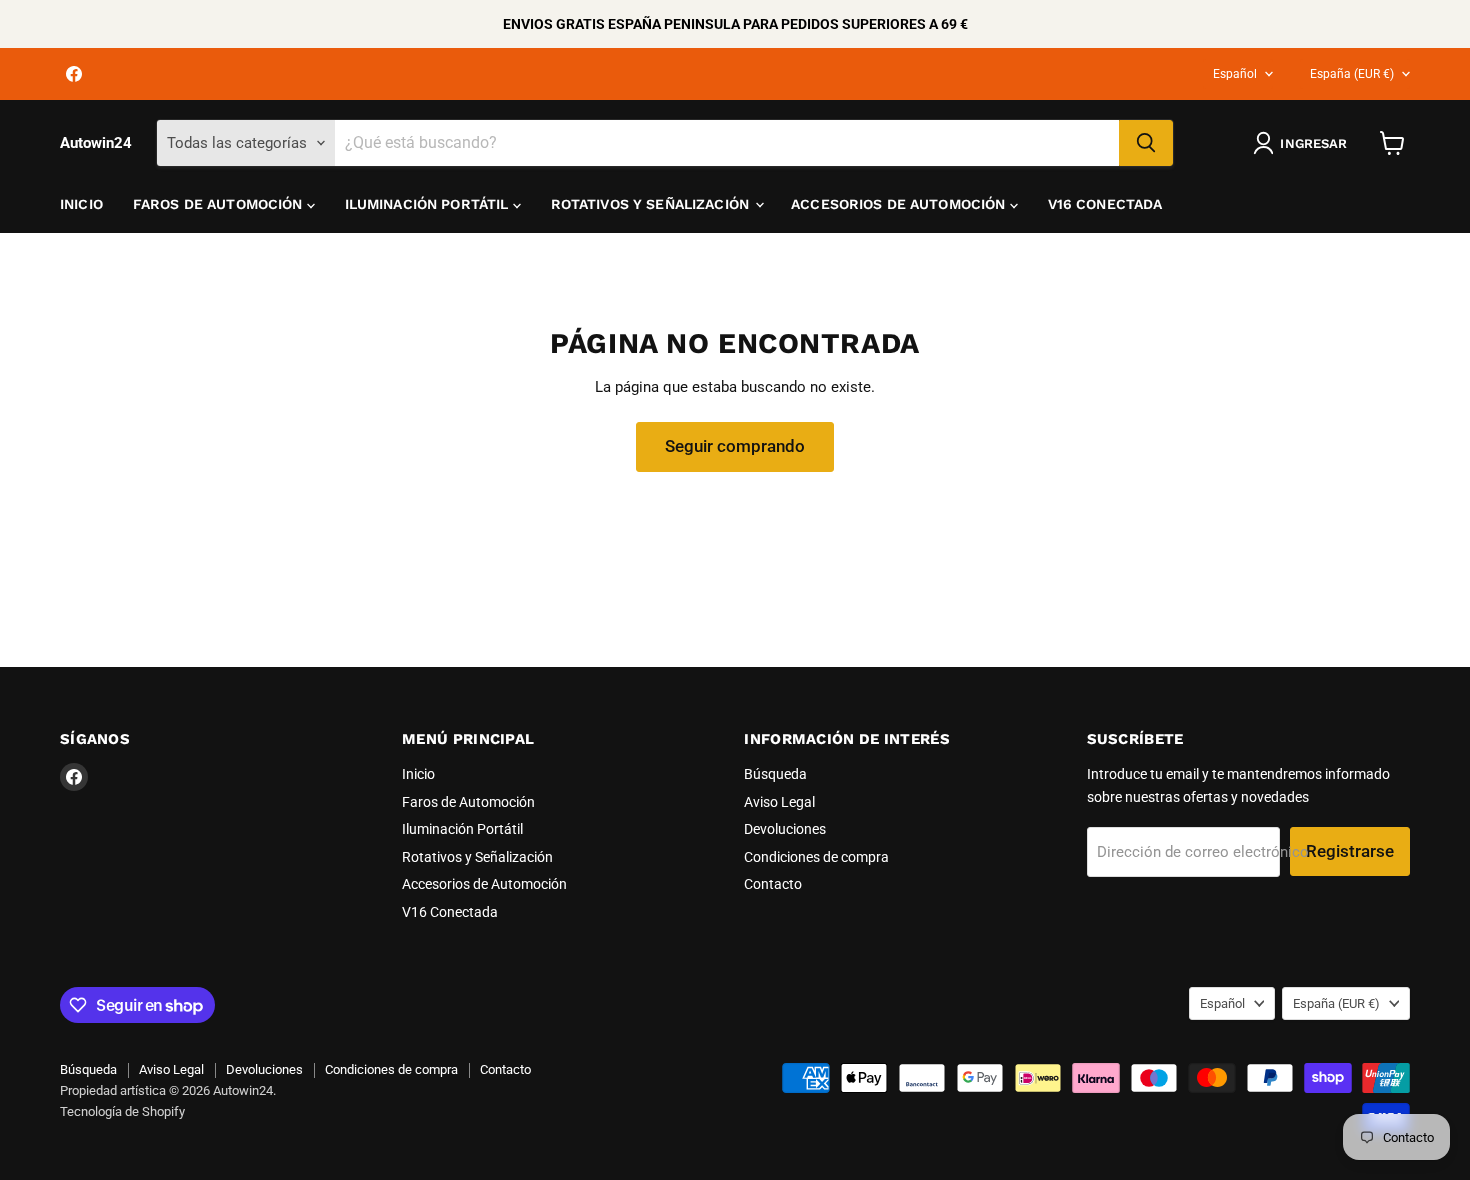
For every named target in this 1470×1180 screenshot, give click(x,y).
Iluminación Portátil (429, 204)
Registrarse (1350, 851)
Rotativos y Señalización (652, 204)
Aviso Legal (779, 802)
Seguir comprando (735, 446)
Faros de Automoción (220, 204)
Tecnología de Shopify (122, 1111)
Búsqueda (775, 774)
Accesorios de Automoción (900, 204)
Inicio (81, 204)
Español (1235, 74)
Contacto (773, 884)
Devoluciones (785, 829)
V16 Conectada (1105, 204)
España (1352, 74)
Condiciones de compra (816, 857)
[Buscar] (1146, 143)
